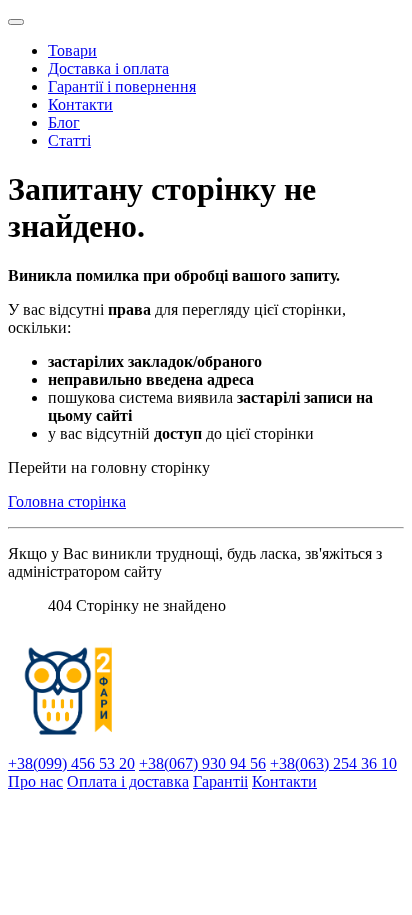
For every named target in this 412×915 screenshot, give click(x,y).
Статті (69, 140)
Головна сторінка (67, 501)
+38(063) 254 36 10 (333, 763)
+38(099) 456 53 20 (71, 763)
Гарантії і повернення (122, 86)
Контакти (80, 104)
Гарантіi (220, 781)
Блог (64, 122)
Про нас (35, 781)
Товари (72, 50)
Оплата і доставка (128, 781)
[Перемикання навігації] (16, 22)
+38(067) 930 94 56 (202, 763)
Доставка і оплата (108, 68)
